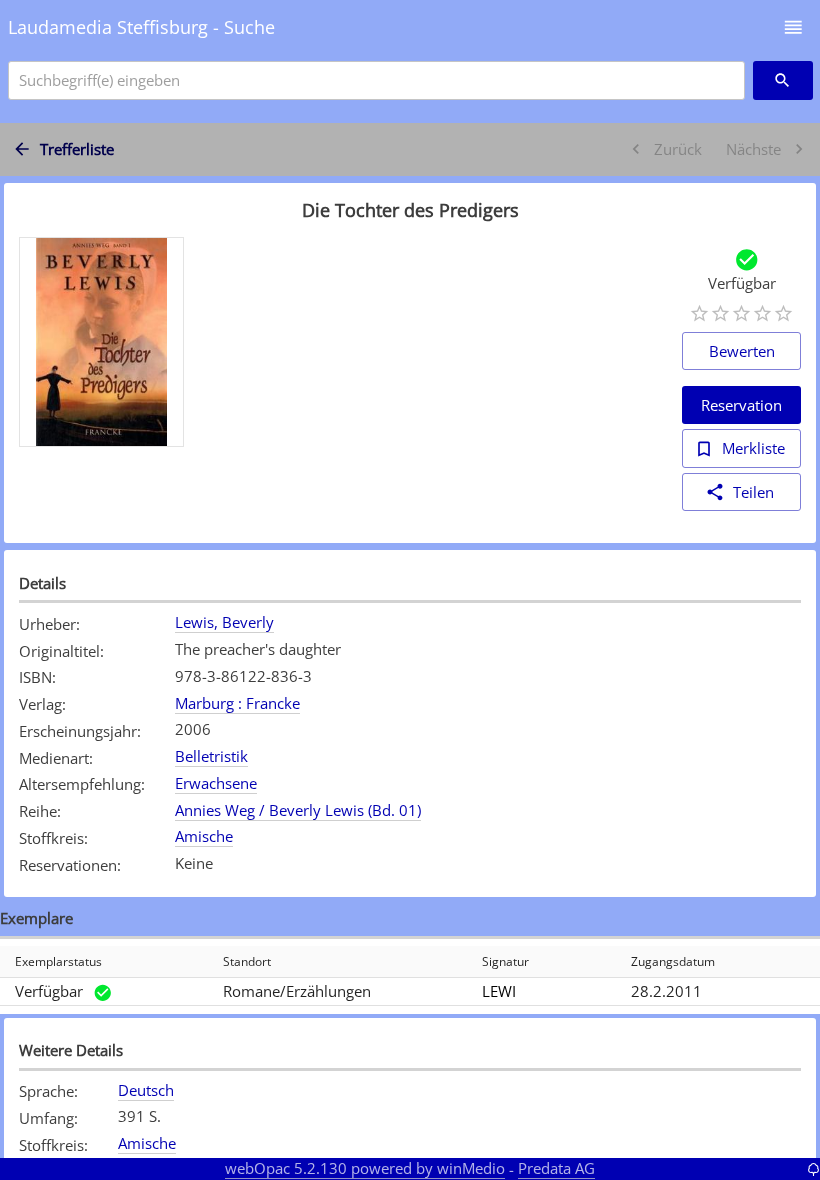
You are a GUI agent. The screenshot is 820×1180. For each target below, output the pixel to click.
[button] (793, 27)
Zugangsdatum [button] (673, 961)
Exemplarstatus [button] (58, 961)
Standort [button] (247, 961)
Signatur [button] (505, 961)
